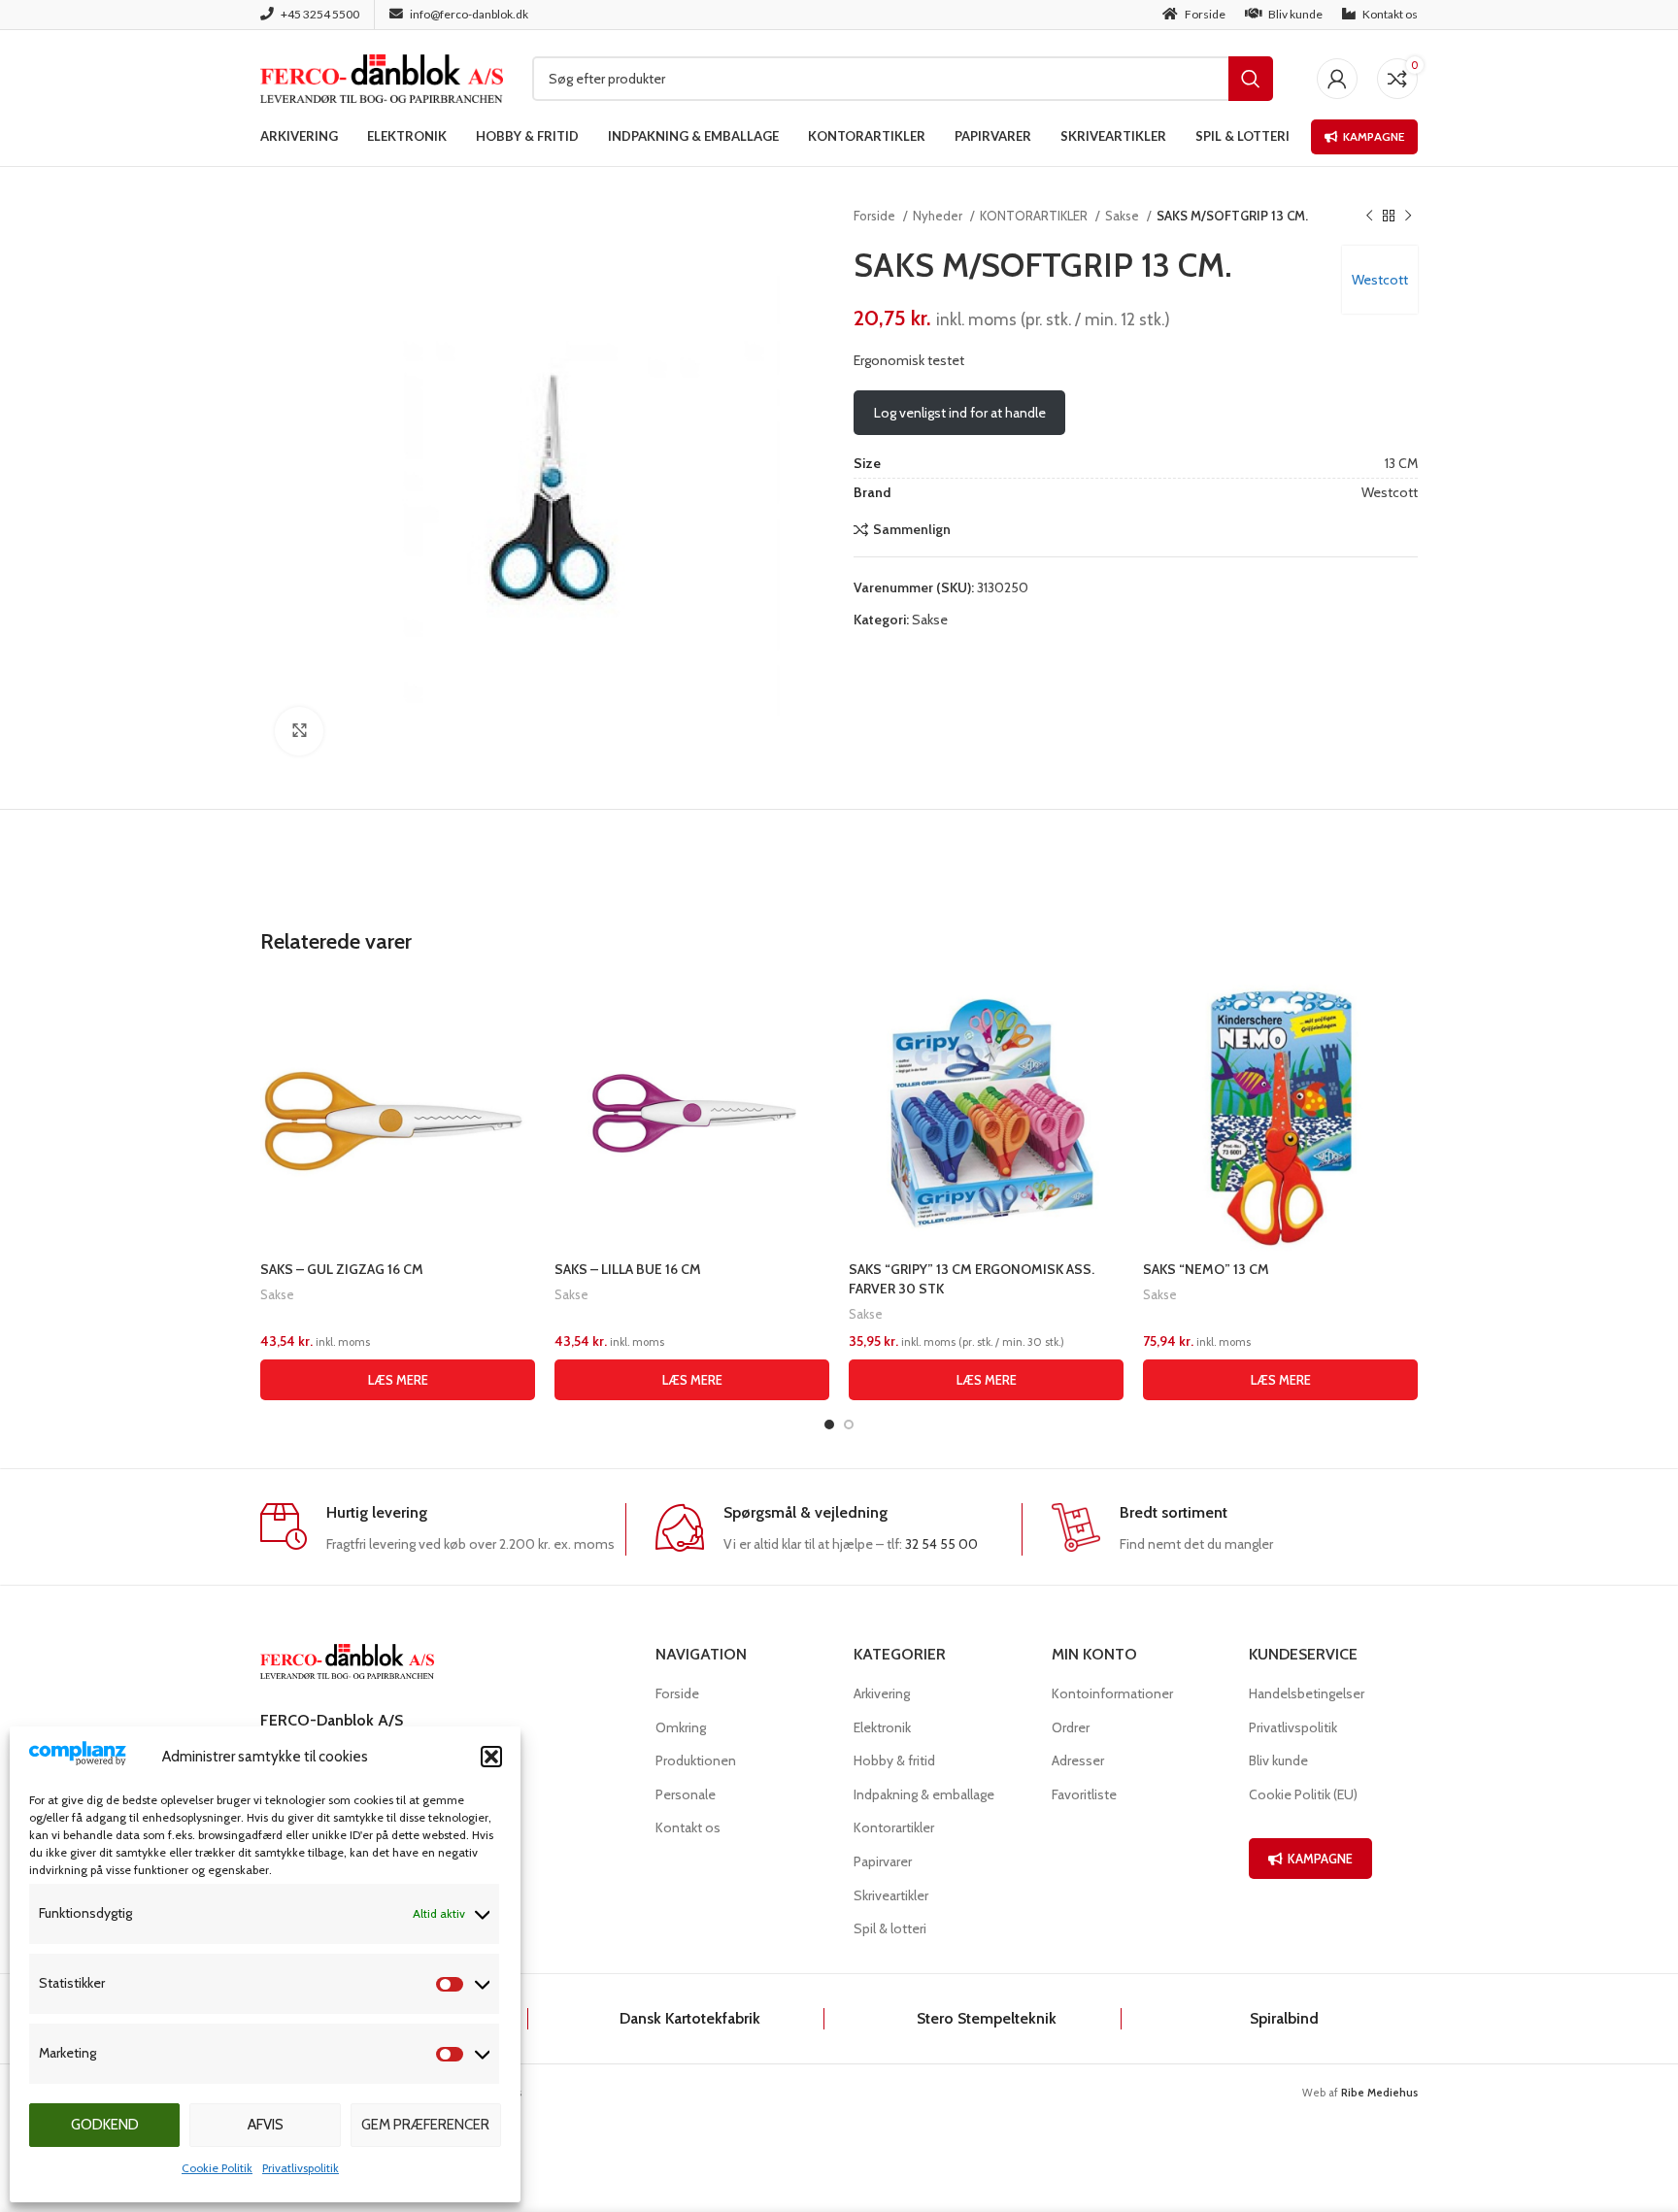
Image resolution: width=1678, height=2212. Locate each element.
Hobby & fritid (894, 1760)
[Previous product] (1369, 217)
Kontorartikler (894, 1827)
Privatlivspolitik (301, 2168)
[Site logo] (382, 77)
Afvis (266, 2125)
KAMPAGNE (1320, 1859)
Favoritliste (1084, 1794)
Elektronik (882, 1727)
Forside (876, 216)
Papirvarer (883, 1861)
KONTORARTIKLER (1035, 216)
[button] (491, 1757)
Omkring (681, 1727)
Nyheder (939, 216)
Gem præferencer (425, 2125)
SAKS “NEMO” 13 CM (1206, 1269)
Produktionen (696, 1760)
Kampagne (1374, 136)
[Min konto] (1337, 79)
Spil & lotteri (890, 1928)
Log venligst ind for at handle (960, 413)
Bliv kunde (1278, 1760)
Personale (686, 1794)
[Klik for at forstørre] (299, 731)
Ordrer (1071, 1727)
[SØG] (1251, 79)
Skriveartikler (891, 1895)
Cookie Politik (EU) (1303, 1794)
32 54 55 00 (941, 1544)
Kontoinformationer (1112, 1693)
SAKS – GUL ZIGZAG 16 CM (342, 1269)
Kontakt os (688, 1827)
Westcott (1380, 280)
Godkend (105, 2125)
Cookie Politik (217, 2168)
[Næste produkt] (1408, 217)
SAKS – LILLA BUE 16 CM (628, 1269)
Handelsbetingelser (1307, 1693)
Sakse (1124, 216)
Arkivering (882, 1693)
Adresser (1078, 1760)
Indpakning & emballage (924, 1794)
